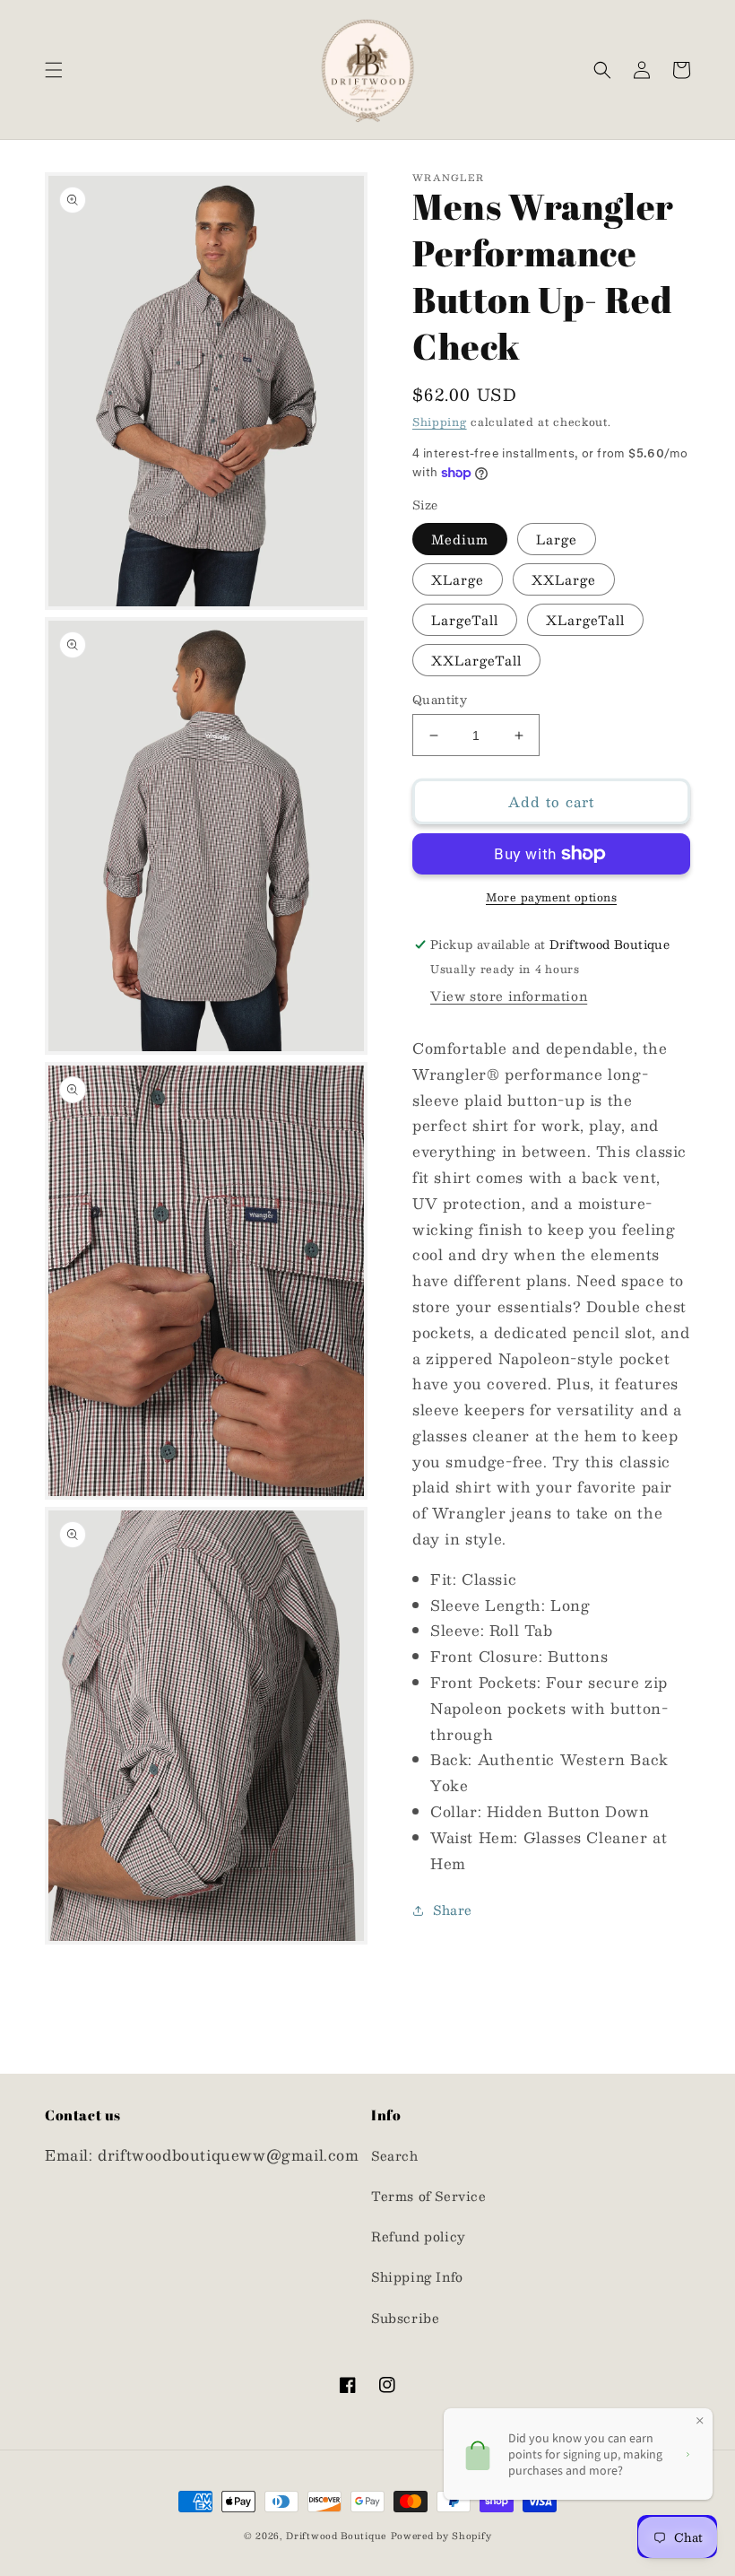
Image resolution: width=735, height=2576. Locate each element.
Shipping (440, 422)
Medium (460, 539)
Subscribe (405, 2318)
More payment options (551, 897)
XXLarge (564, 579)
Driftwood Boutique (336, 2535)
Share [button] (453, 1910)
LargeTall (465, 620)
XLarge (458, 579)
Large (557, 539)
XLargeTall (585, 620)
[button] (54, 70)
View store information (509, 996)
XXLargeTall (476, 660)
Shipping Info (417, 2276)
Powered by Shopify (441, 2535)
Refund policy (419, 2236)
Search (395, 2155)
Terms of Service (429, 2196)
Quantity (440, 701)
